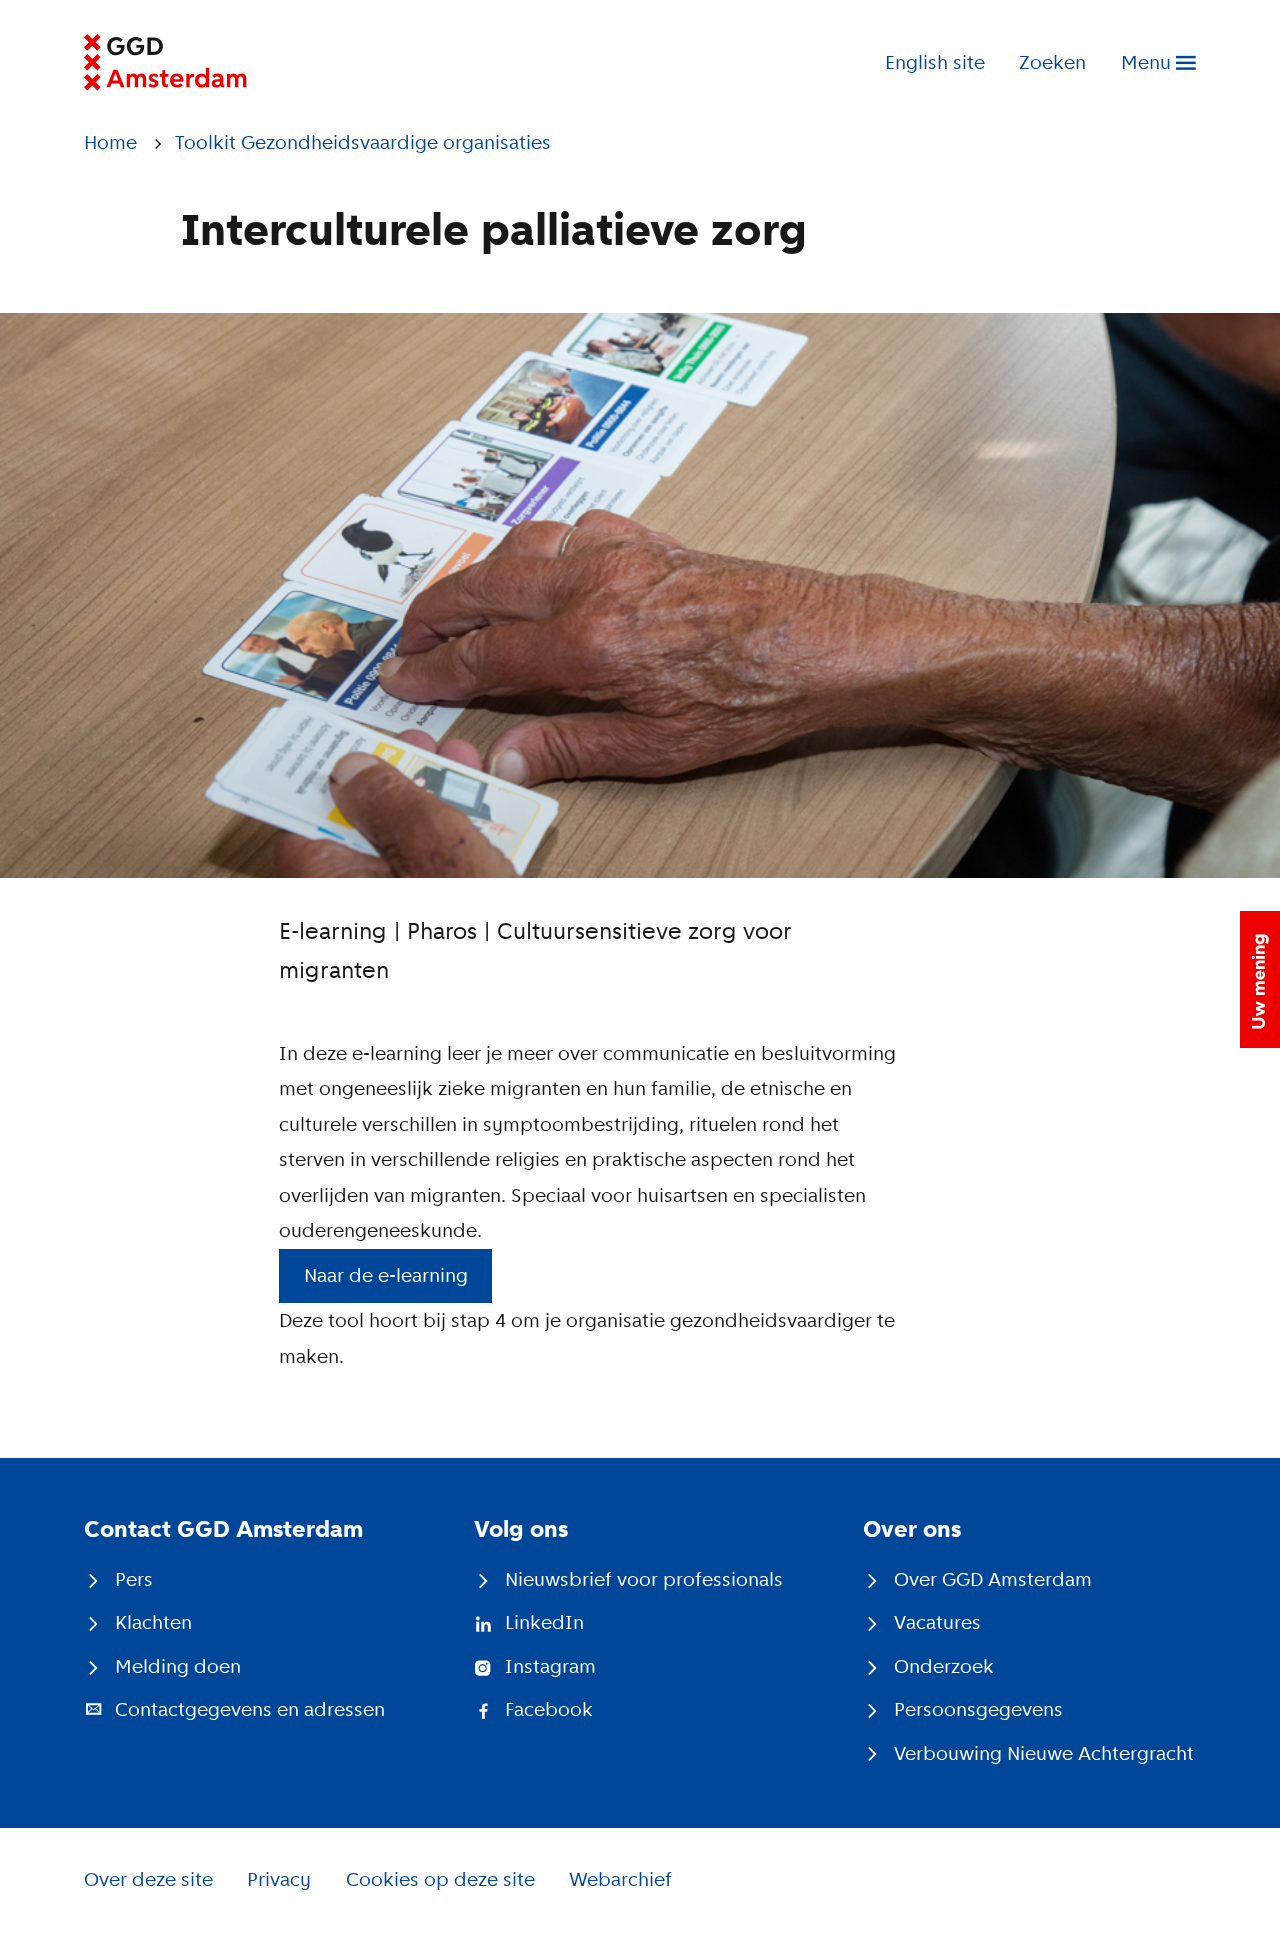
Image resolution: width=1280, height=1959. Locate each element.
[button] (1260, 979)
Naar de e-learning (386, 1275)
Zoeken (1052, 62)
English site (935, 62)
